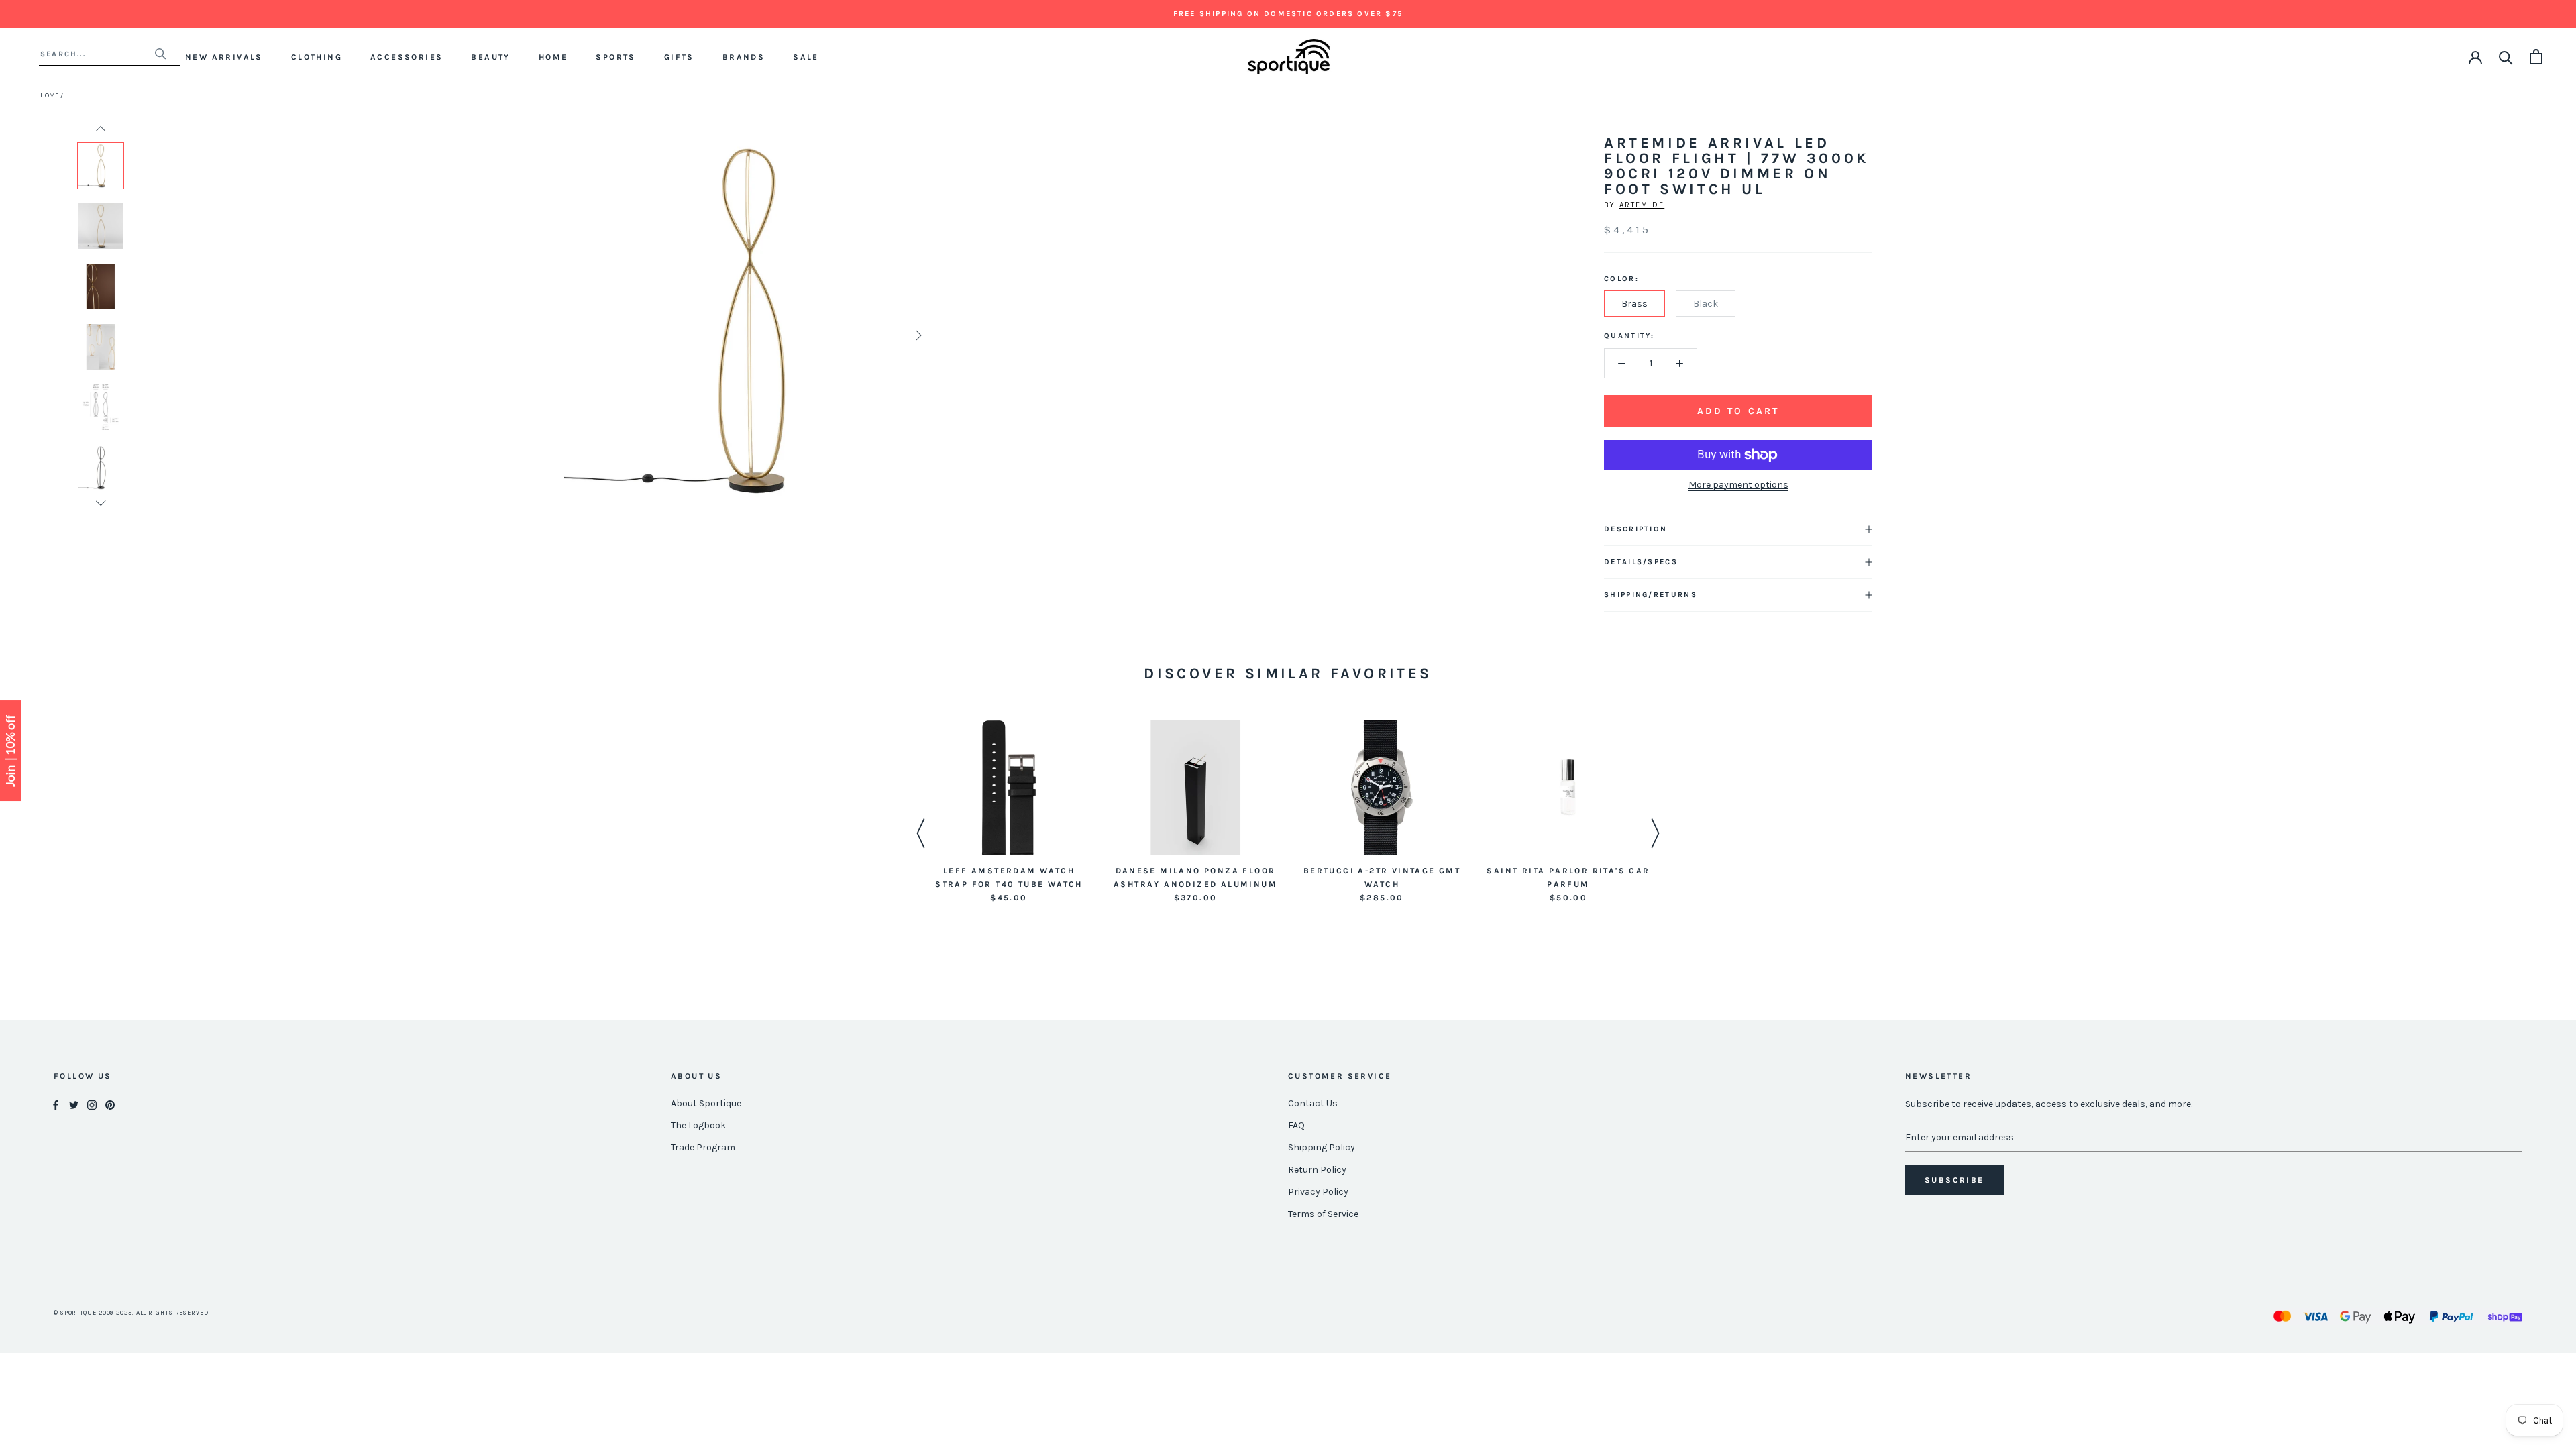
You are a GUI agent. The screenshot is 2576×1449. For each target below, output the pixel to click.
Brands (744, 57)
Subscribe (1954, 1180)
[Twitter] (74, 1104)
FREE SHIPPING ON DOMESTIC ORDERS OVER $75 (1288, 14)
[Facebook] (56, 1104)
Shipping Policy (1322, 1147)
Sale (806, 57)
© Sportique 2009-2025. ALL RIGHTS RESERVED (131, 1313)
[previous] (579, 335)
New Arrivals (224, 57)
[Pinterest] (110, 1104)
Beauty (490, 57)
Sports (615, 57)
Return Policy (1317, 1170)
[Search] (2506, 57)
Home (553, 57)
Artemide (1642, 205)
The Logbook (698, 1125)
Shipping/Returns (1651, 595)
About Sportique (706, 1103)
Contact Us (1313, 1103)
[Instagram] (92, 1104)
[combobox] (97, 54)
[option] (101, 166)
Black (1706, 304)
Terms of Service (1323, 1214)
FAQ (1296, 1125)
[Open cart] (2536, 57)
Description (1635, 529)
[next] (917, 335)
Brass (1634, 304)
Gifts (679, 57)
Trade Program (703, 1147)
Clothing (317, 57)
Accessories (407, 57)
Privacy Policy (1318, 1192)
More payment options (1738, 485)
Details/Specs (1641, 562)
